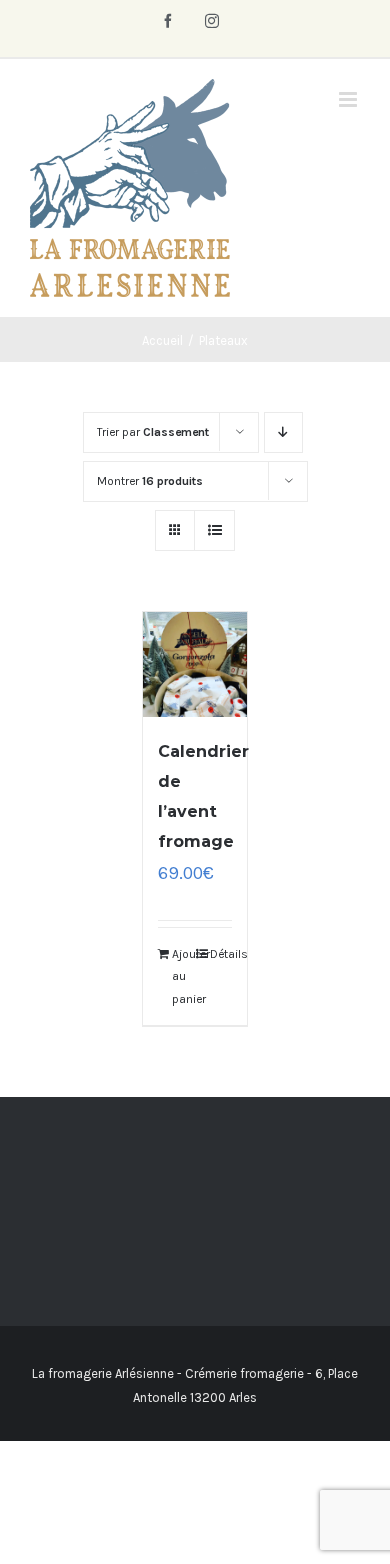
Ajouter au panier (183, 976)
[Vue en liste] (214, 530)
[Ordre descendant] (283, 432)
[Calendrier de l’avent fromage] (195, 664)
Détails (221, 954)
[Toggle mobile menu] (349, 99)
